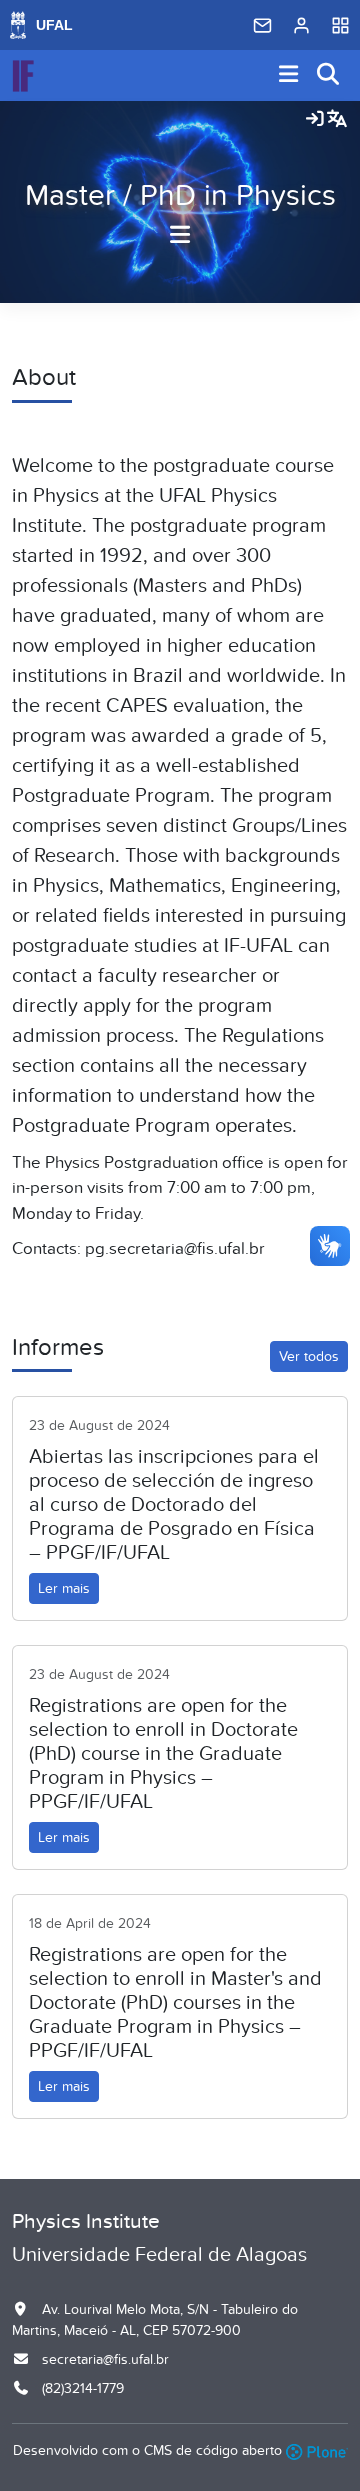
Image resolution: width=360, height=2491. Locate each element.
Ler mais (64, 1588)
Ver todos (309, 1356)
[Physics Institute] (23, 76)
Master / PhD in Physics (180, 196)
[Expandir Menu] (289, 75)
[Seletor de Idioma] (337, 120)
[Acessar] (315, 120)
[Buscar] (329, 75)
